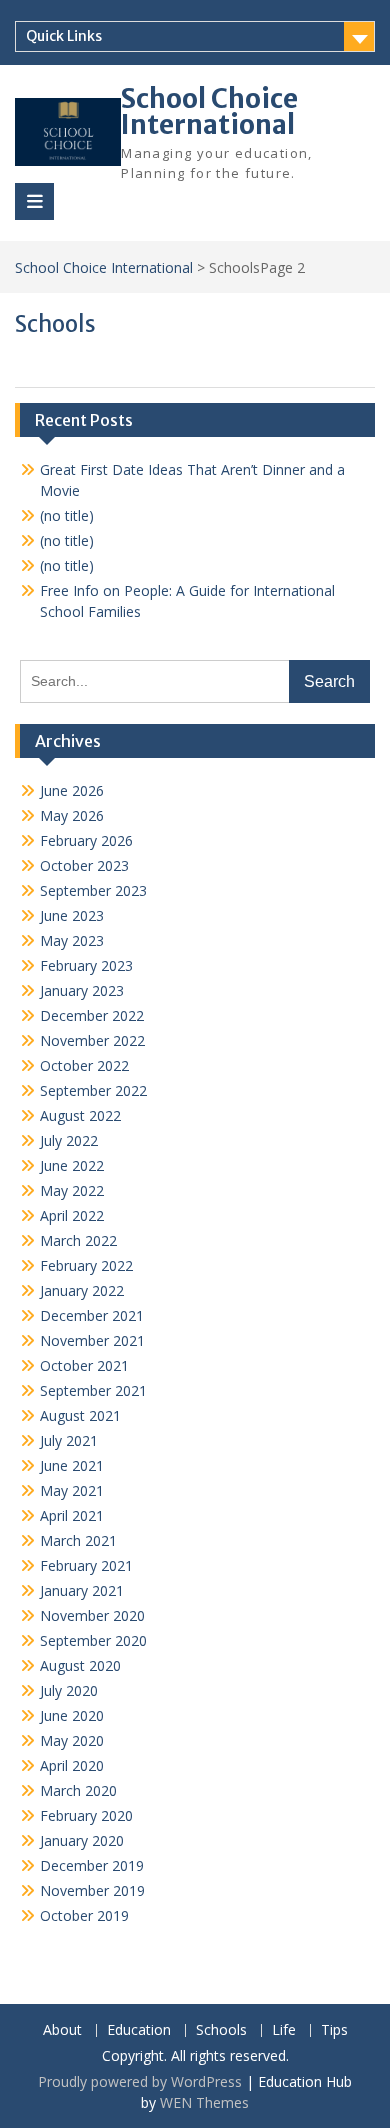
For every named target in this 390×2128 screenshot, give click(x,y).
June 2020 (72, 1715)
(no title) (67, 515)
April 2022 (72, 1215)
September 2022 (93, 1090)
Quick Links (64, 36)
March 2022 (78, 1240)
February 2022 (86, 1265)
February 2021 (86, 1565)
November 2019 (92, 1890)
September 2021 (93, 1390)
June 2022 (72, 1165)
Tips (334, 2030)
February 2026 (86, 840)
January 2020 (82, 1840)
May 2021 (72, 1490)
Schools (221, 2030)
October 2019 (84, 1915)
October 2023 (84, 865)
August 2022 (80, 1115)
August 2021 (80, 1415)
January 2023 (82, 990)
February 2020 (86, 1815)
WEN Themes (204, 2102)
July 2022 (69, 1140)
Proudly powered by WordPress (140, 2081)
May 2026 (72, 815)
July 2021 (69, 1440)
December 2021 (92, 1315)
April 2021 (72, 1515)
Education (139, 2030)
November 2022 (92, 1040)
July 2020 (69, 1690)
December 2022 (92, 1015)
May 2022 (72, 1190)
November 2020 (92, 1615)
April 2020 (72, 1765)
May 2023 (72, 940)
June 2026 (72, 790)
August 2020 (80, 1665)
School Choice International (209, 111)
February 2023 (86, 965)
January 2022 (82, 1290)
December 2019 (92, 1865)
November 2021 (92, 1340)
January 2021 (82, 1590)
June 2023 (72, 915)
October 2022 (84, 1065)
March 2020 (78, 1790)
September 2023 (93, 890)
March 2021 (78, 1540)
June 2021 (72, 1465)
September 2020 (93, 1640)
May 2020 (72, 1740)
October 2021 (84, 1365)
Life (284, 2030)
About (62, 2030)
